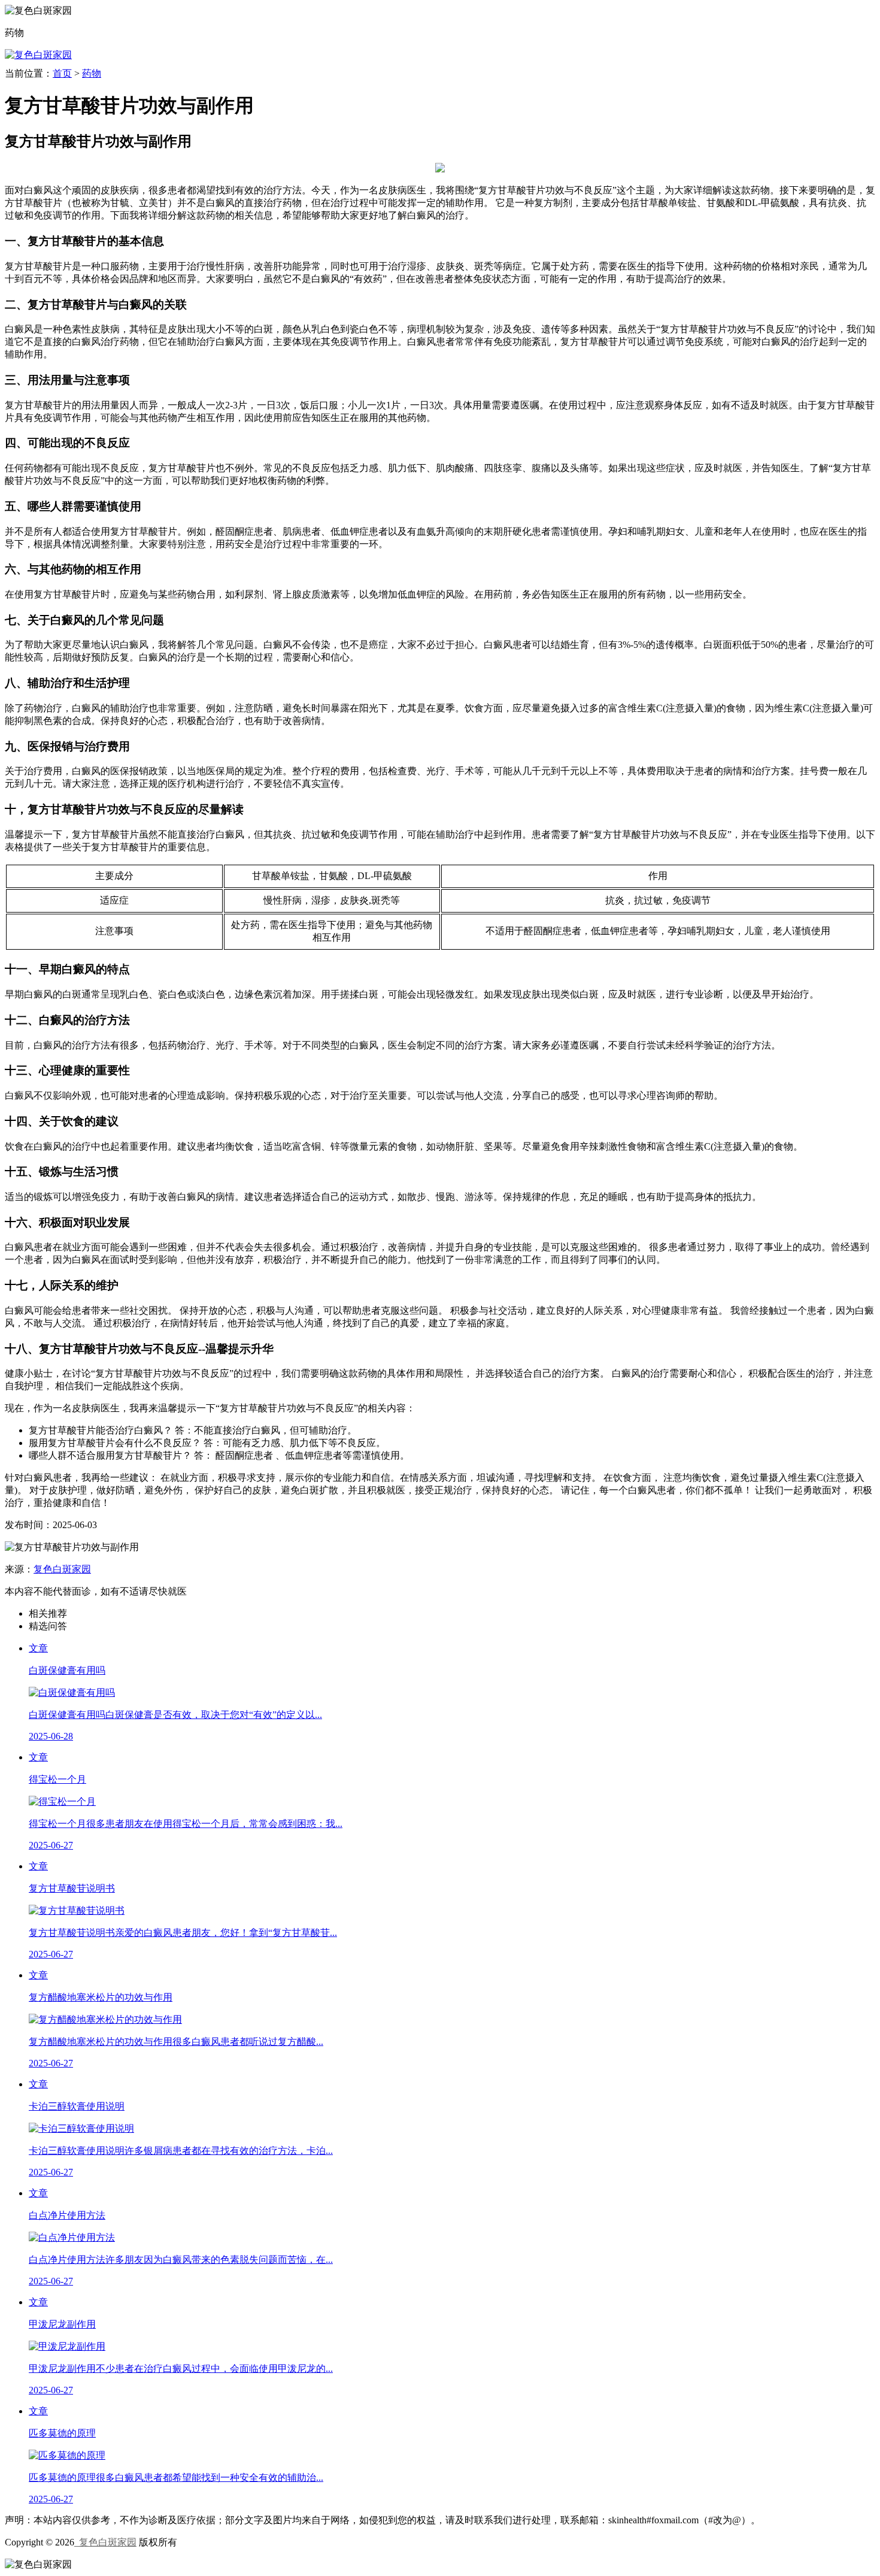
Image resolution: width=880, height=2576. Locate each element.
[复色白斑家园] (38, 55)
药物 (92, 73)
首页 (62, 73)
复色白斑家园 (62, 1569)
